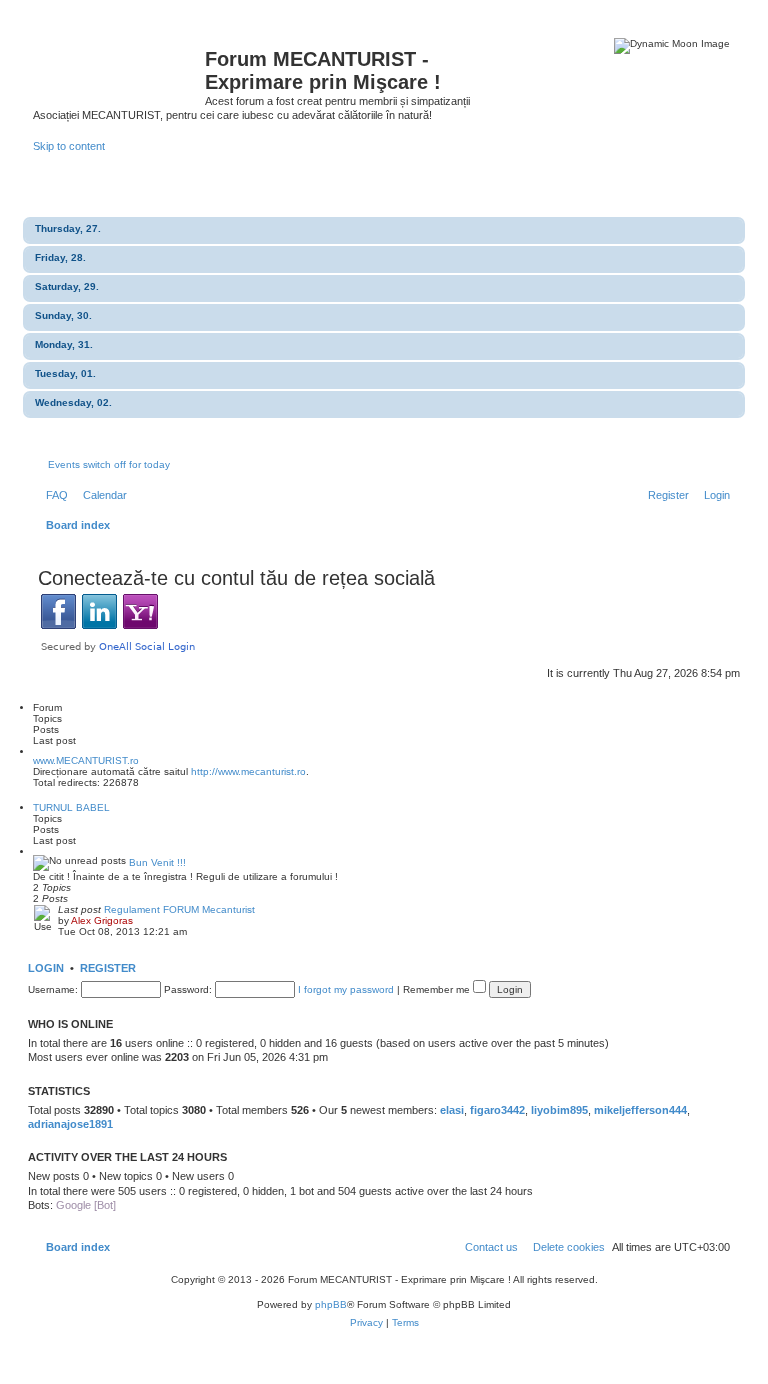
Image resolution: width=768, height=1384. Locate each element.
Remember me (438, 989)
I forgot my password (346, 989)
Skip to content (69, 146)
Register (108, 968)
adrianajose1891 (70, 1124)
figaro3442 (497, 1110)
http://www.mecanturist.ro (248, 771)
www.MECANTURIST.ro (86, 760)
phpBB (331, 1304)
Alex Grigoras (102, 920)
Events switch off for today (109, 464)
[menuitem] (53, 495)
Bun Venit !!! (157, 862)
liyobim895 (559, 1110)
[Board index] (119, 65)
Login (46, 968)
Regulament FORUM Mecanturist (179, 909)
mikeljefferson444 (640, 1110)
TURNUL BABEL (71, 807)
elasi (452, 1110)
